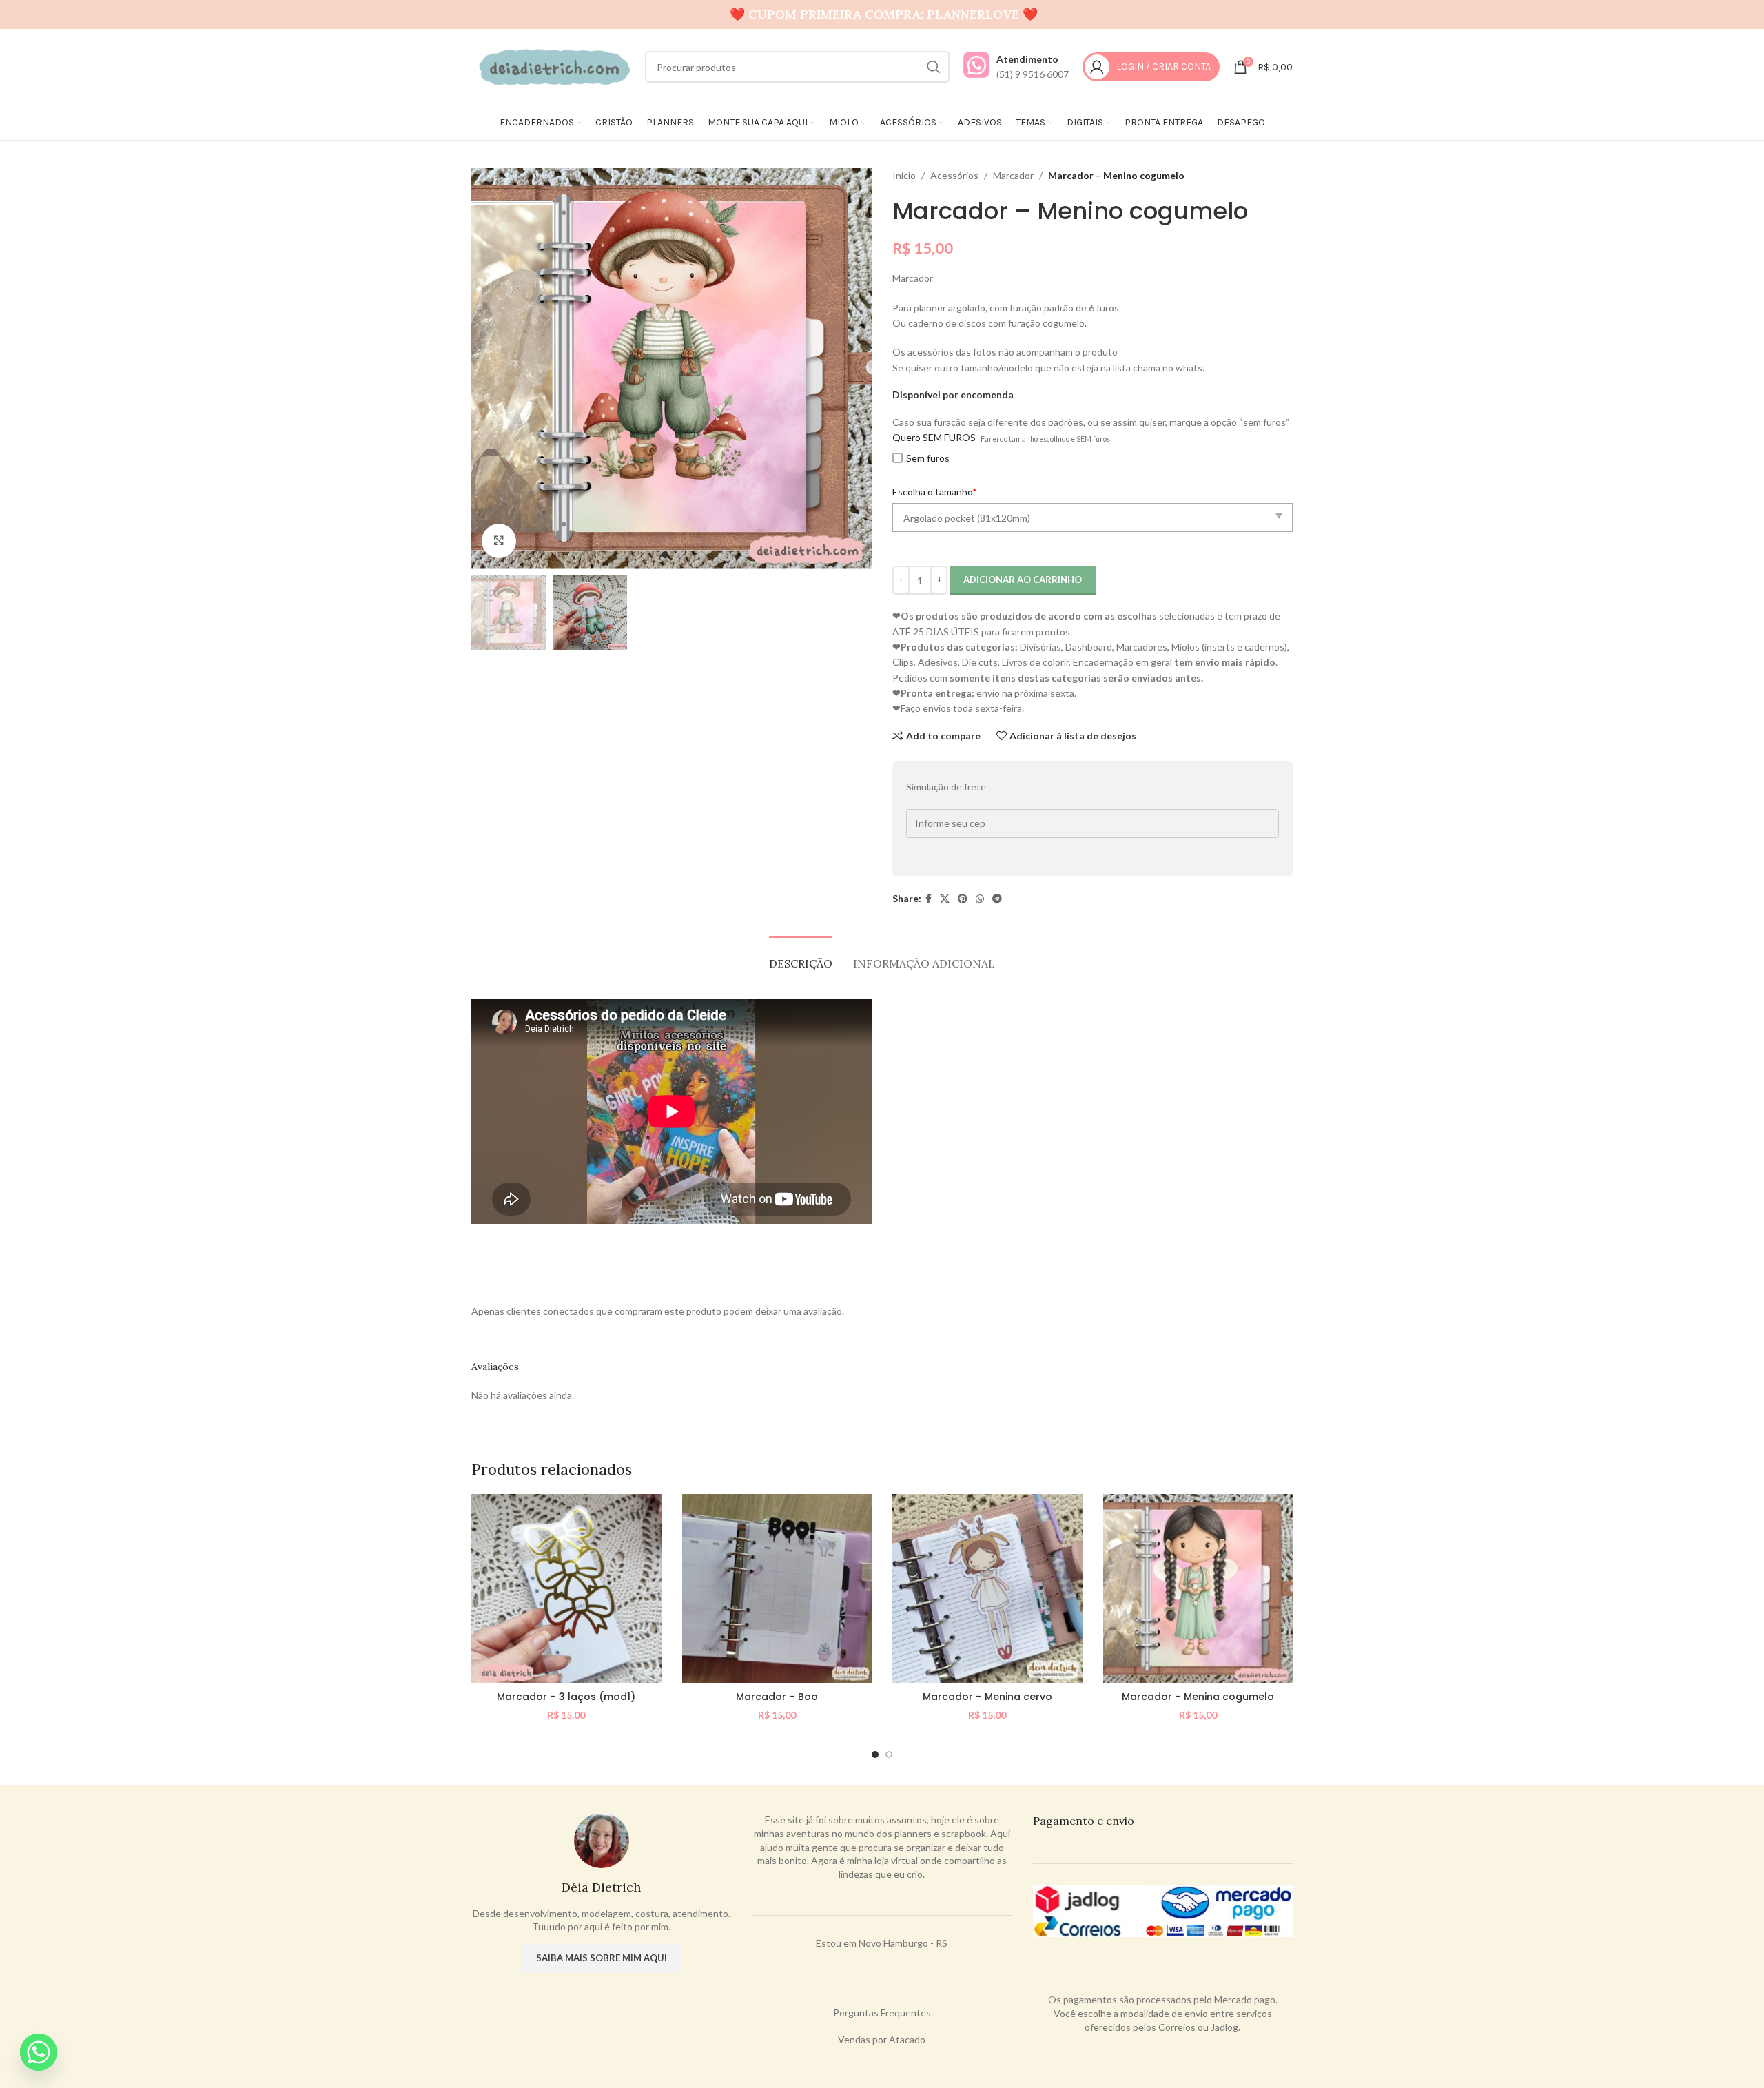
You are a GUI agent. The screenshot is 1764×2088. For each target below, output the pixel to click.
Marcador (1013, 175)
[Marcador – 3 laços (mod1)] (566, 1589)
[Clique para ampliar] (499, 541)
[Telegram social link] (997, 899)
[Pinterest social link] (963, 899)
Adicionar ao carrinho (1023, 580)
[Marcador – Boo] (777, 1589)
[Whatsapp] (39, 2052)
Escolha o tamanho (935, 492)
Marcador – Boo (777, 1697)
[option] (665, 555)
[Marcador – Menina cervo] (987, 1589)
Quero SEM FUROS (934, 437)
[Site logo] (551, 66)
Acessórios (954, 175)
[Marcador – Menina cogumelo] (1198, 1589)
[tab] (801, 957)
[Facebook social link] (929, 899)
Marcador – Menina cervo (987, 1697)
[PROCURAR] (934, 67)
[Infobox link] (1016, 67)
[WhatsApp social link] (980, 899)
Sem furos (928, 458)
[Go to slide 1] (875, 1754)
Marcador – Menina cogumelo (1198, 1697)
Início (904, 175)
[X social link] (945, 899)
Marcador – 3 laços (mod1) (566, 1697)
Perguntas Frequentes (882, 2013)
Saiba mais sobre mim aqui (602, 1958)
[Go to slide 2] (889, 1754)
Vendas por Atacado (882, 2039)
